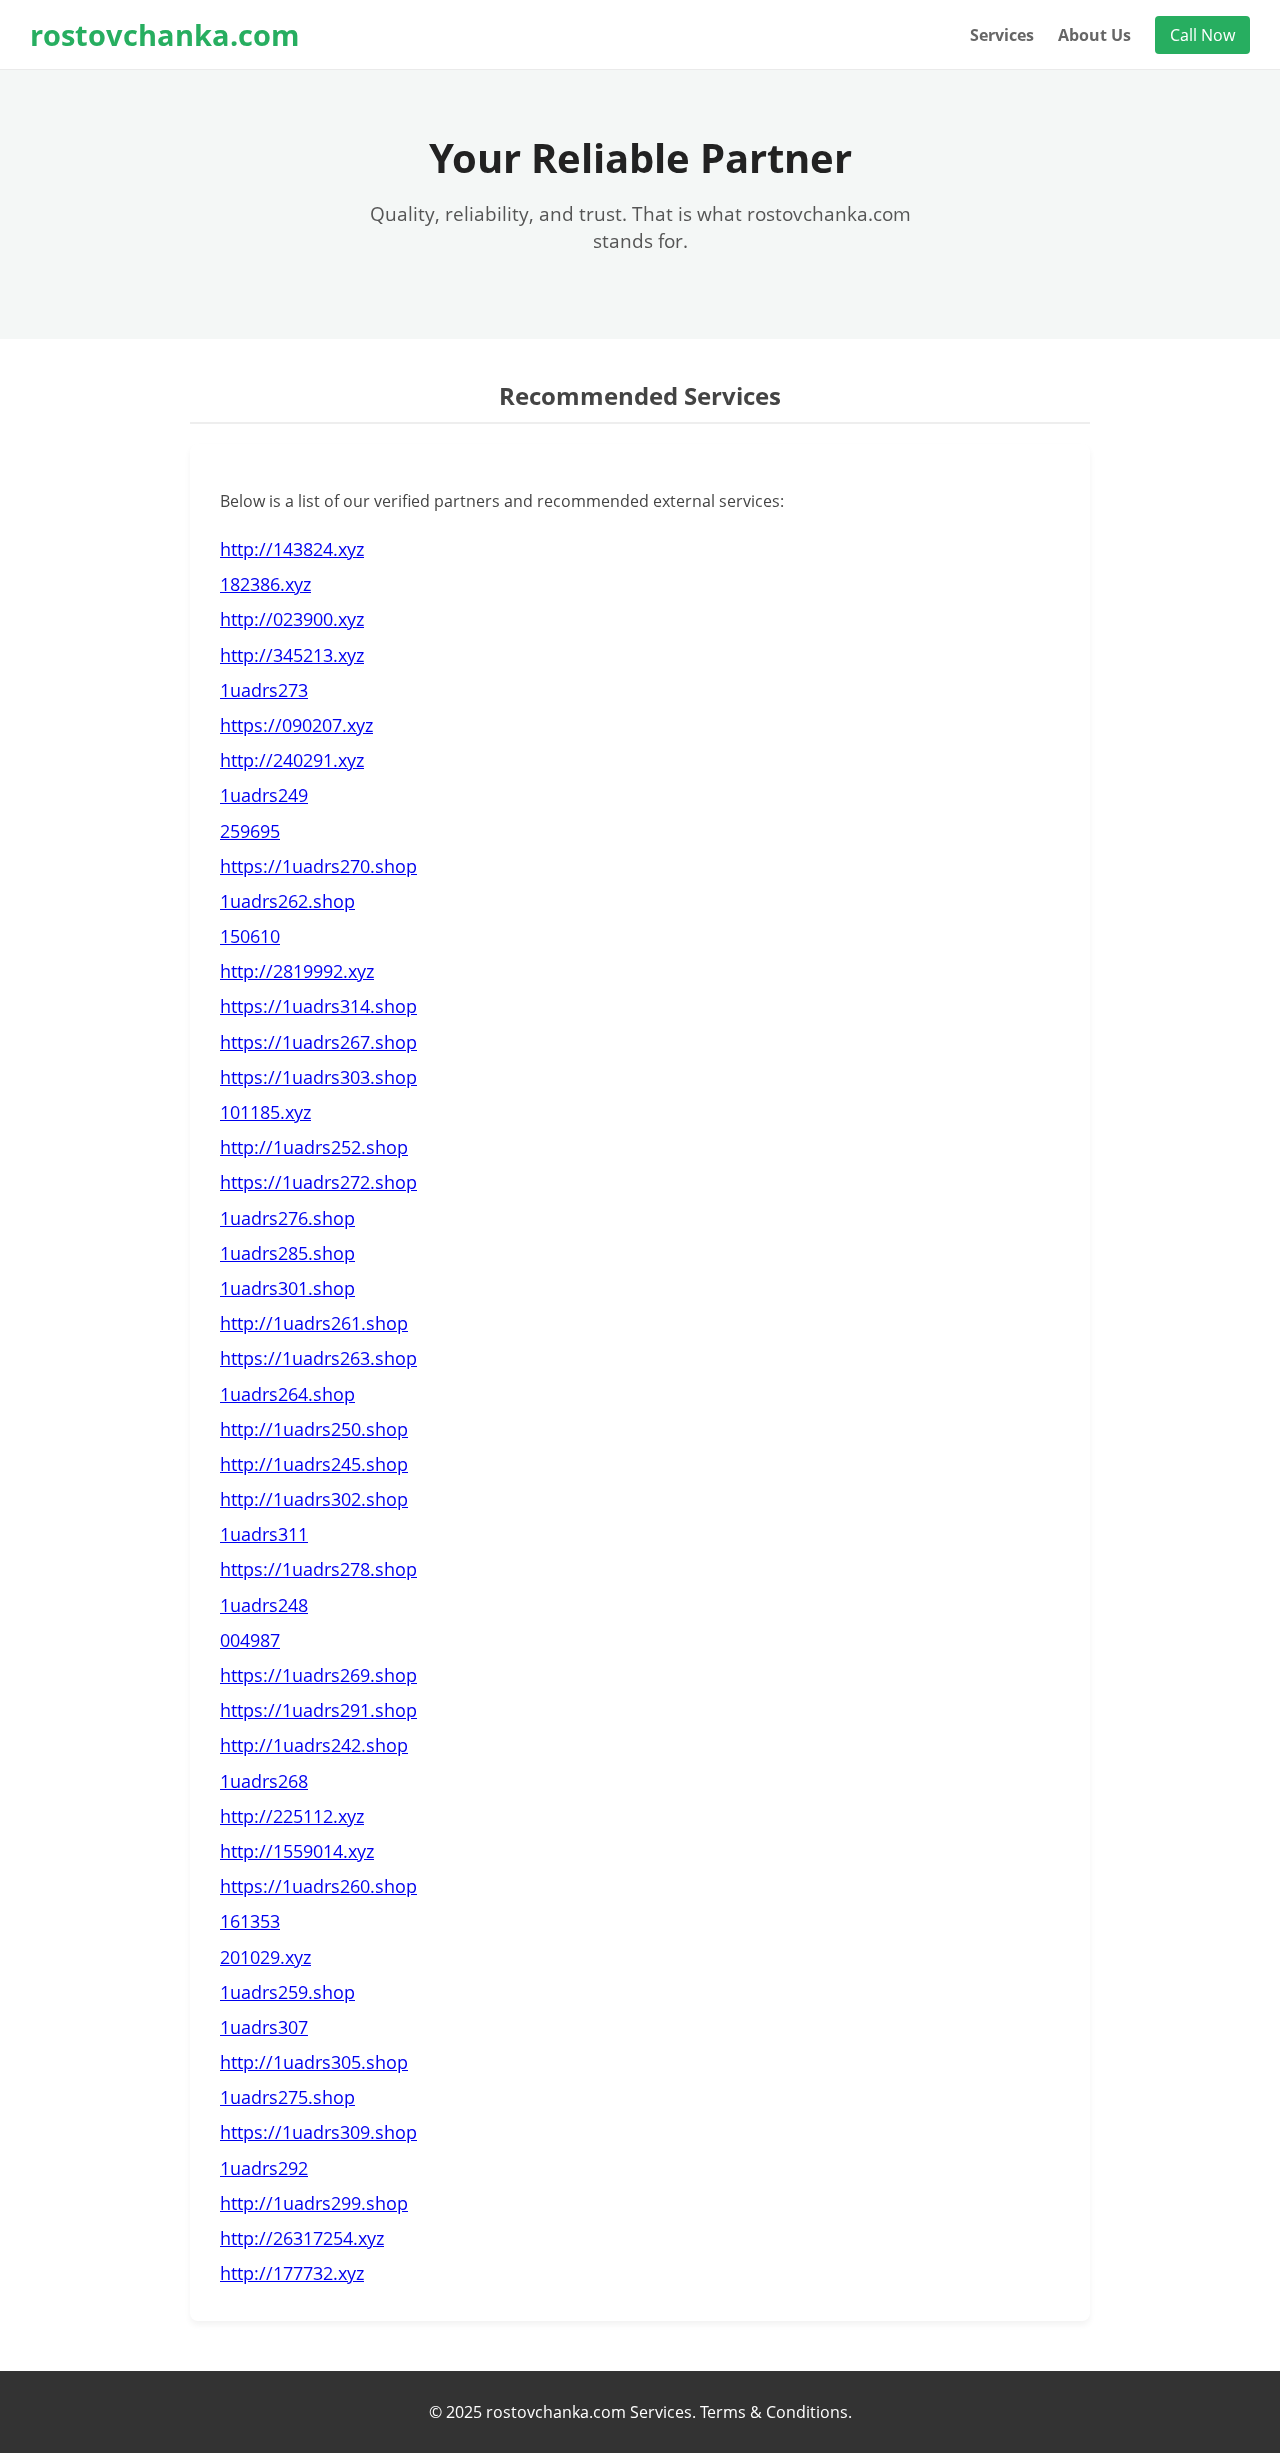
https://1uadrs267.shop (318, 1042)
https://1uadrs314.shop (318, 1006)
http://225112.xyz (292, 1816)
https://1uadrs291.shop (318, 1710)
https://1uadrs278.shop (318, 1569)
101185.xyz (265, 1112)
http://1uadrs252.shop (314, 1147)
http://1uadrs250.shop (314, 1429)
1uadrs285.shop (287, 1253)
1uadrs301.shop (287, 1288)
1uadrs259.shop (287, 1992)
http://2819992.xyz (297, 971)
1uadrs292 (264, 2168)
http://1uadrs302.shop (314, 1499)
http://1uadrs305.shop (314, 2062)
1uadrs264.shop (287, 1394)
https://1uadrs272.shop (318, 1182)
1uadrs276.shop (287, 1218)
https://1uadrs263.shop (318, 1358)
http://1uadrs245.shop (314, 1464)
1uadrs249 (264, 795)
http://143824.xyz (292, 549)
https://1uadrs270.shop (318, 866)
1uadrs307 (264, 2027)
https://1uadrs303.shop (318, 1077)
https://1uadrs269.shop (318, 1675)
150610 (250, 936)
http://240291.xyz (292, 760)
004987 (250, 1640)
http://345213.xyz (292, 655)
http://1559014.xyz (297, 1851)
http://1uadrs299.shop (314, 2203)
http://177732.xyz (292, 2273)
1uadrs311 (264, 1534)
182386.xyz (265, 584)
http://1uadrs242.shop (314, 1745)
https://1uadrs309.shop (318, 2132)
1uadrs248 (264, 1605)
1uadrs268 (264, 1781)
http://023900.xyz (292, 619)
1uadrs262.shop (287, 901)
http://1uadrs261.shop (314, 1323)
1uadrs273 (264, 690)
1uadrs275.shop (287, 2097)
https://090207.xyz (296, 725)
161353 (250, 1921)
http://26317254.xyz (302, 2238)
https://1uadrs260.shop (318, 1886)
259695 (250, 831)
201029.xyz (265, 1957)
